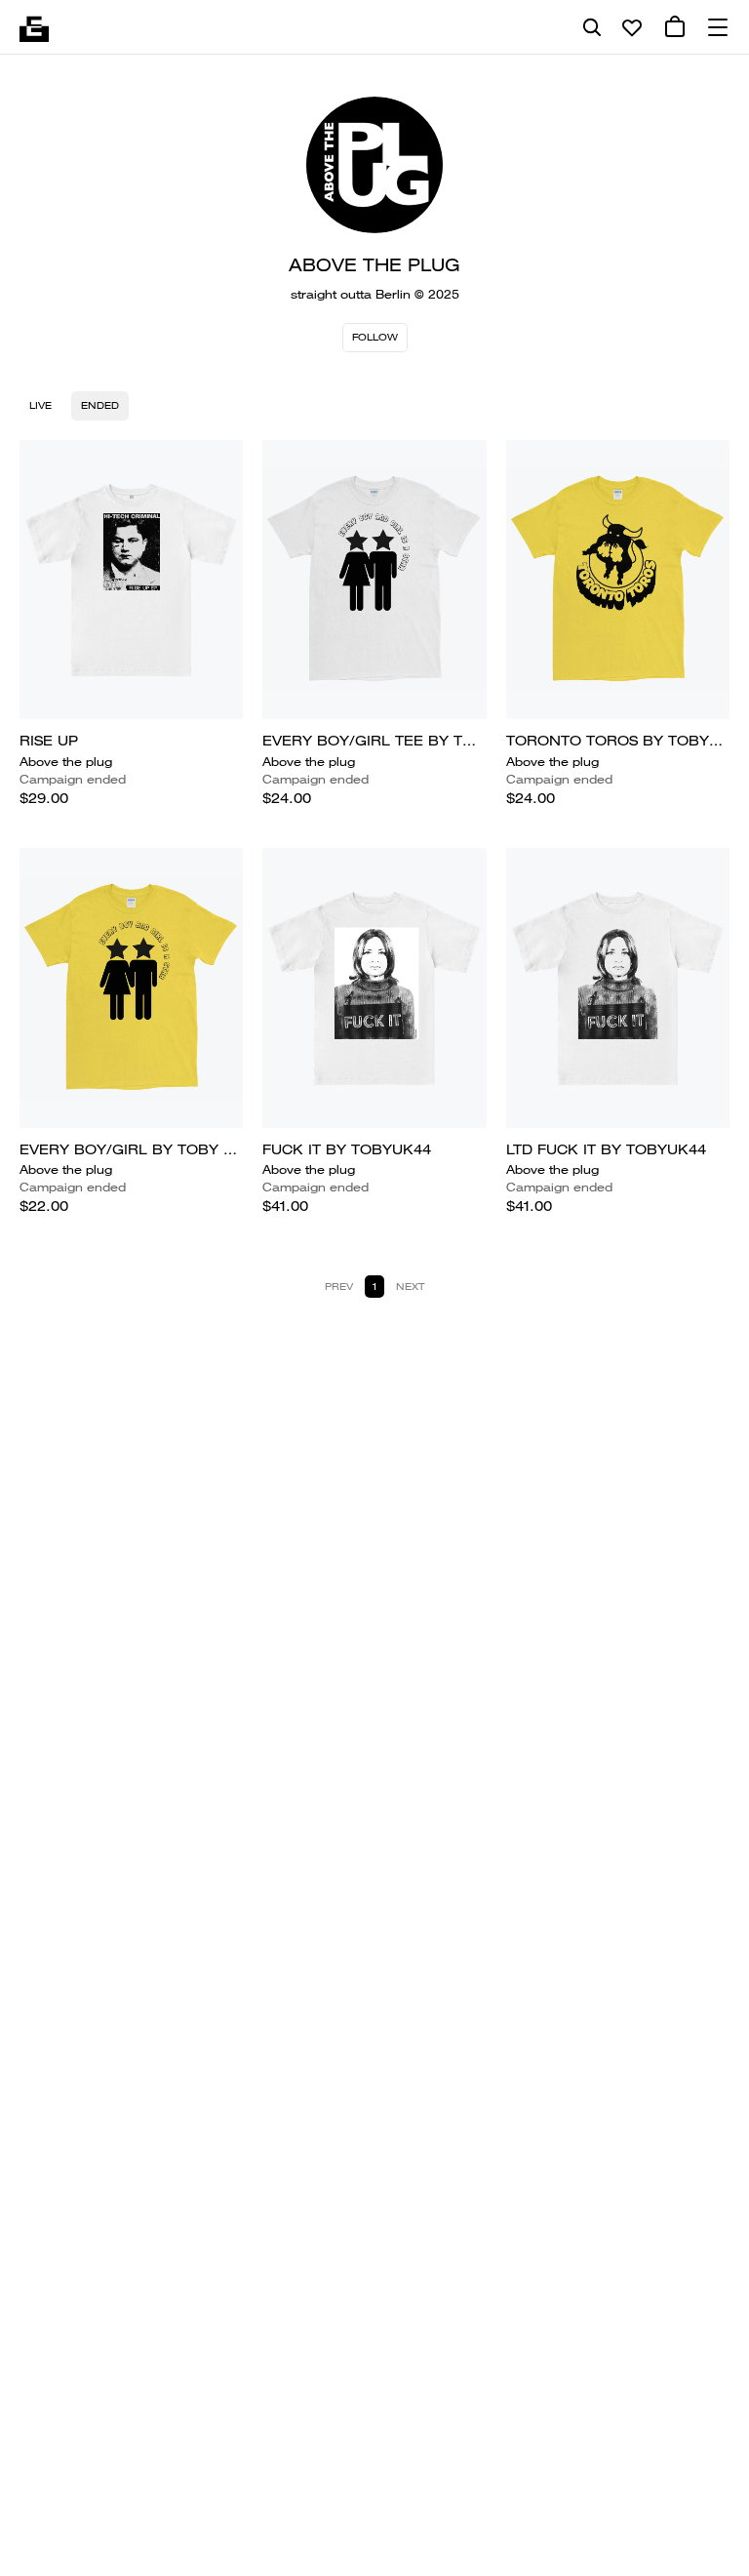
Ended (100, 405)
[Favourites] (632, 27)
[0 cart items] (675, 27)
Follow (375, 337)
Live (40, 405)
